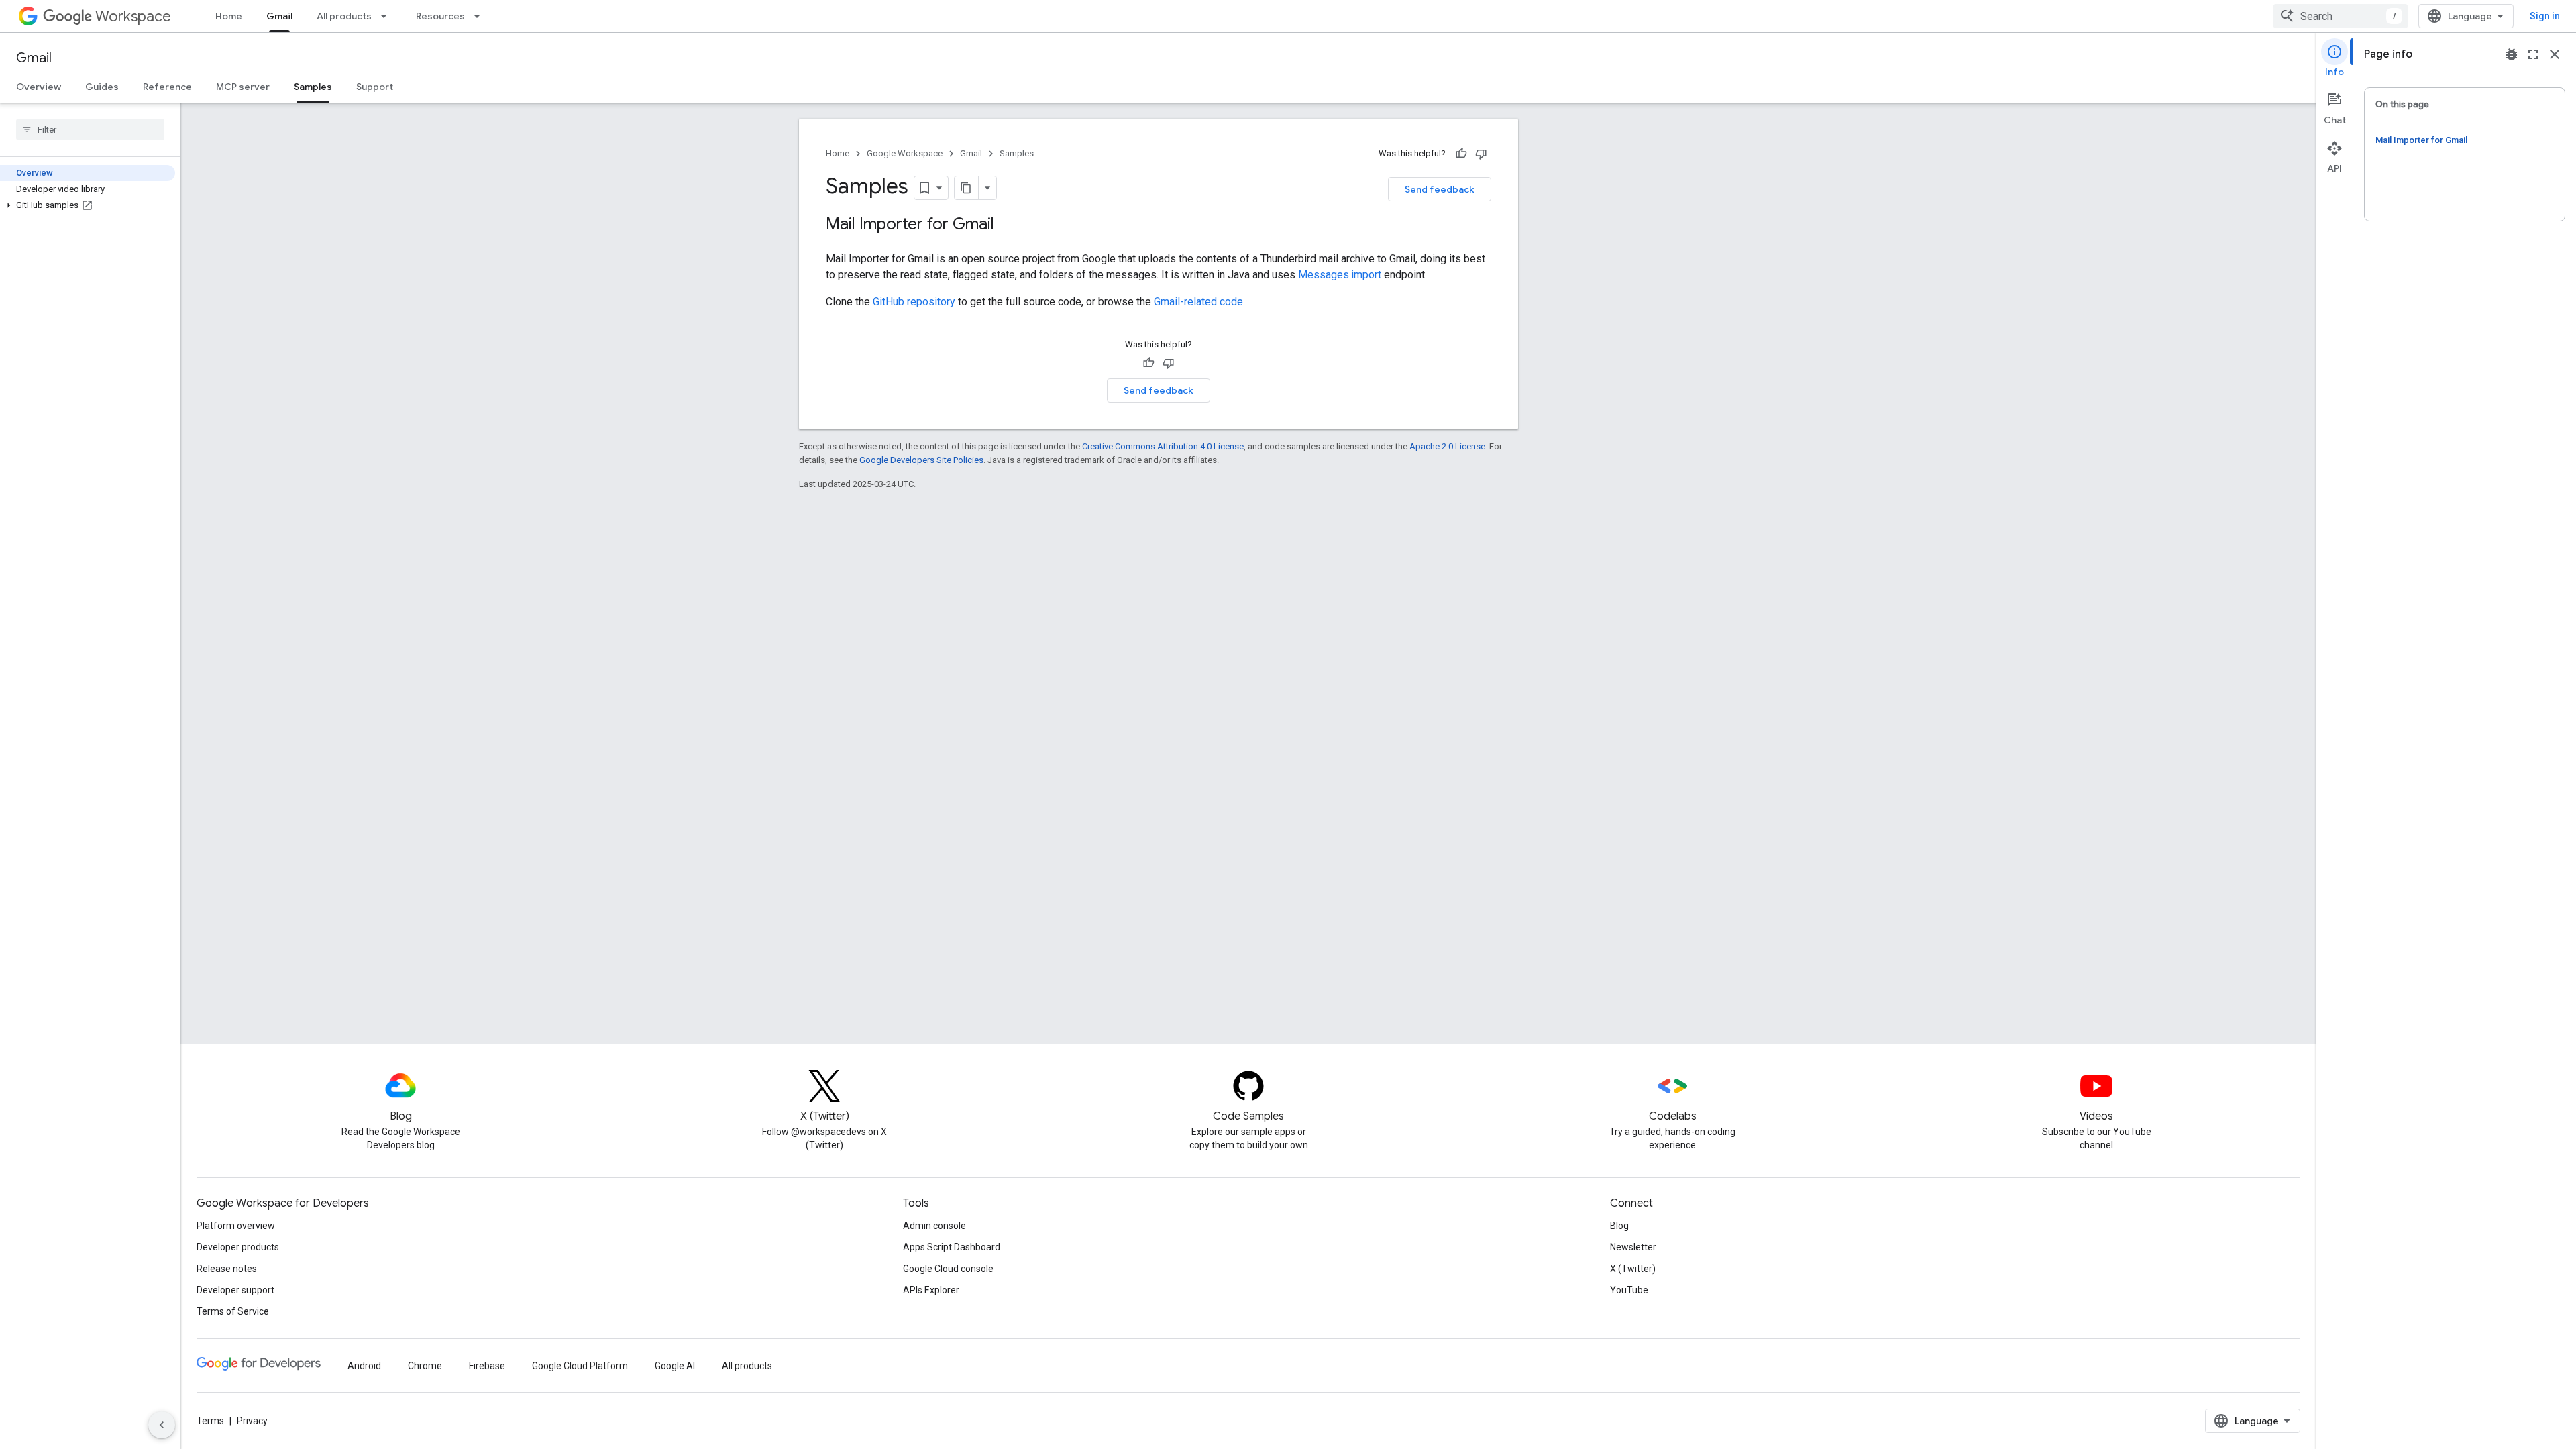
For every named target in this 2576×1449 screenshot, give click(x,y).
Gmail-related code (1198, 302)
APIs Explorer (931, 1290)
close (2555, 54)
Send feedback (1440, 189)
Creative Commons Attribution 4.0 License (1163, 446)
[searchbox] (90, 129)
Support (375, 87)
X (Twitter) (1633, 1269)
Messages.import (1340, 275)
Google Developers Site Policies (921, 460)
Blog (1619, 1226)
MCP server (243, 87)
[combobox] (2341, 16)
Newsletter (1633, 1247)
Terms (210, 1421)
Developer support (235, 1290)
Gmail (279, 16)
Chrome (425, 1366)
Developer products (238, 1247)
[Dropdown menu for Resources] (481, 16)
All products (344, 16)
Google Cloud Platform (580, 1366)
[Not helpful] (1481, 154)
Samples (313, 87)
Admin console (934, 1226)
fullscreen (2533, 54)
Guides (102, 87)
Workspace (133, 16)
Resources (440, 16)
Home (229, 16)
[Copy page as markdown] (967, 188)
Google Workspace (905, 153)
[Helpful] (1461, 154)
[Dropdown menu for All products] (388, 16)
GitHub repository (914, 302)
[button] (88, 205)
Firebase (487, 1366)
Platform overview (236, 1226)
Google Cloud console (948, 1269)
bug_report (2512, 54)
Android (364, 1366)
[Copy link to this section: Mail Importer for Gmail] (1008, 225)
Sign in (2545, 16)
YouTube (1629, 1290)
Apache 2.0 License (1447, 446)
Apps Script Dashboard (952, 1247)
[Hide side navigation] (162, 1425)
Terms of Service (233, 1311)
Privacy (252, 1421)
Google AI (675, 1366)
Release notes (227, 1269)
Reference (167, 87)
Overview (39, 87)
